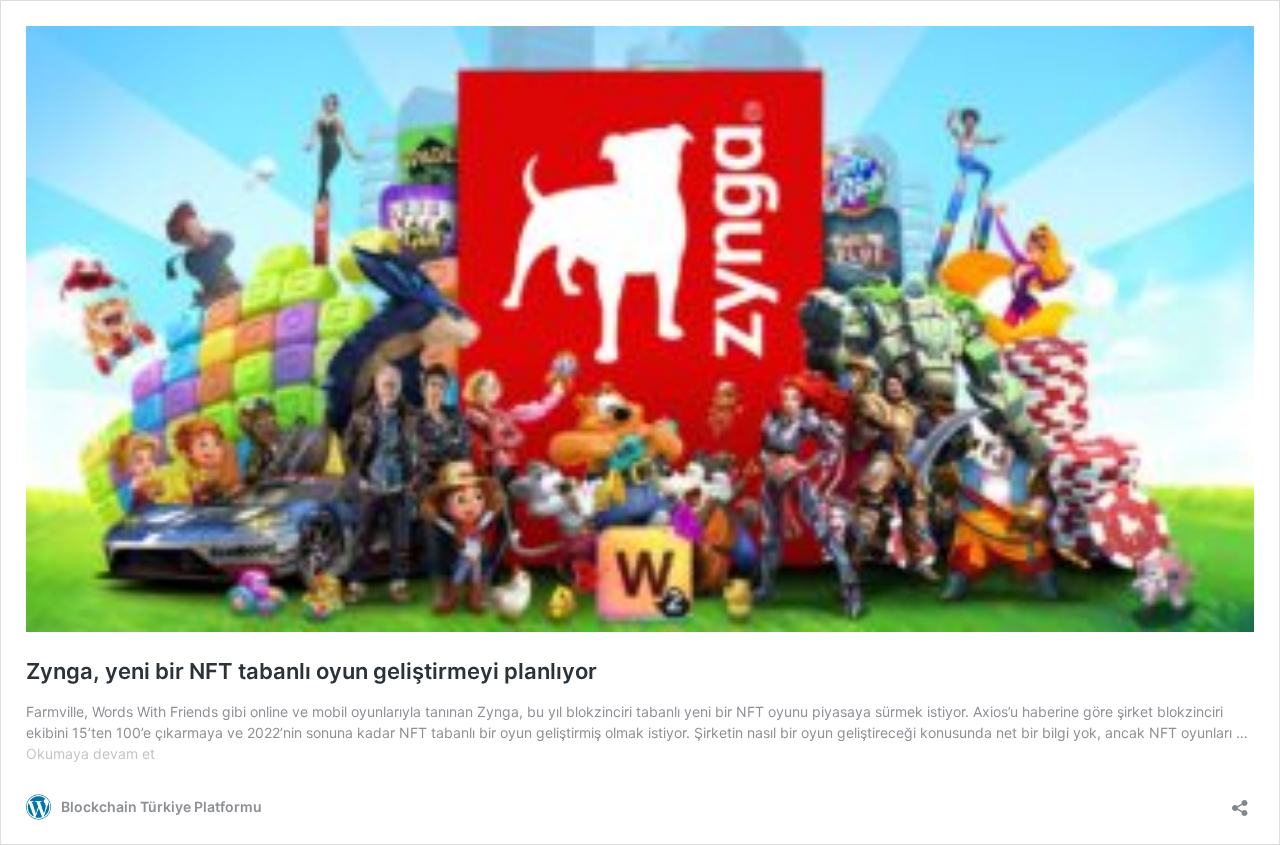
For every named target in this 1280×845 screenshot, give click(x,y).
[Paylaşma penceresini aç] (1240, 801)
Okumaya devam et (90, 753)
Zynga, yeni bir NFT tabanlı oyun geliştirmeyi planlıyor (311, 671)
